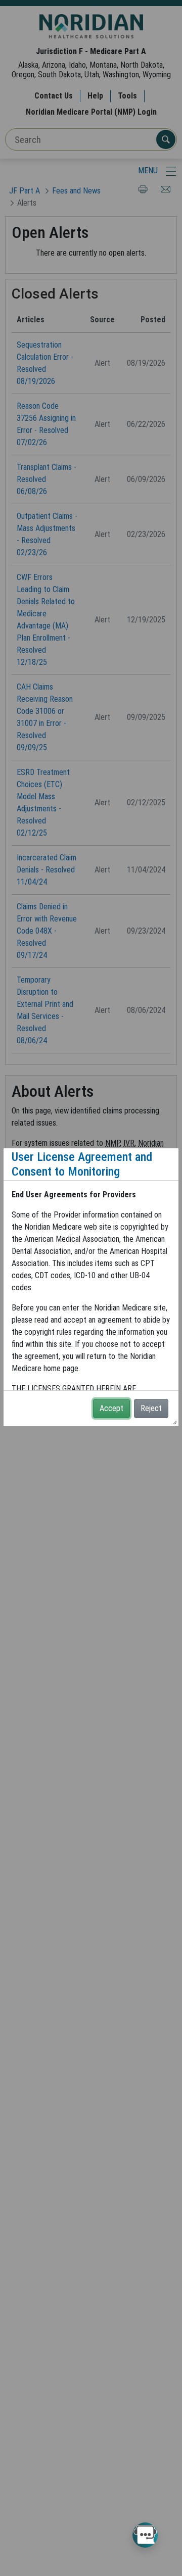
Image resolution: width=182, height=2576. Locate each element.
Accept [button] (111, 1408)
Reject (151, 1408)
